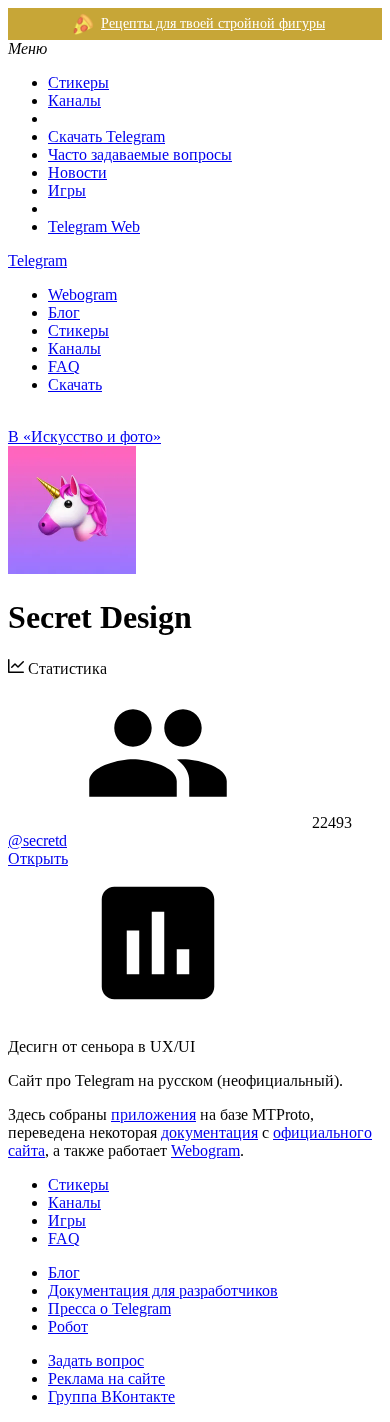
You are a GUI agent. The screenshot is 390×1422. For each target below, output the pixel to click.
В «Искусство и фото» (84, 436)
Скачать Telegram (106, 136)
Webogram (82, 294)
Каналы (74, 100)
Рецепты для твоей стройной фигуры (213, 23)
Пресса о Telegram (109, 1308)
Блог (64, 312)
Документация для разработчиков (163, 1290)
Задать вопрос (96, 1360)
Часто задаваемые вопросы (140, 154)
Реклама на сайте (106, 1378)
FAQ (64, 366)
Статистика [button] (65, 668)
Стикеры (78, 82)
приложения (153, 1114)
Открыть (38, 858)
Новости (77, 172)
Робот (68, 1326)
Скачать (75, 384)
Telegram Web (94, 226)
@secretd (37, 840)
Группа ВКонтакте (111, 1396)
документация (209, 1132)
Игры (67, 190)
